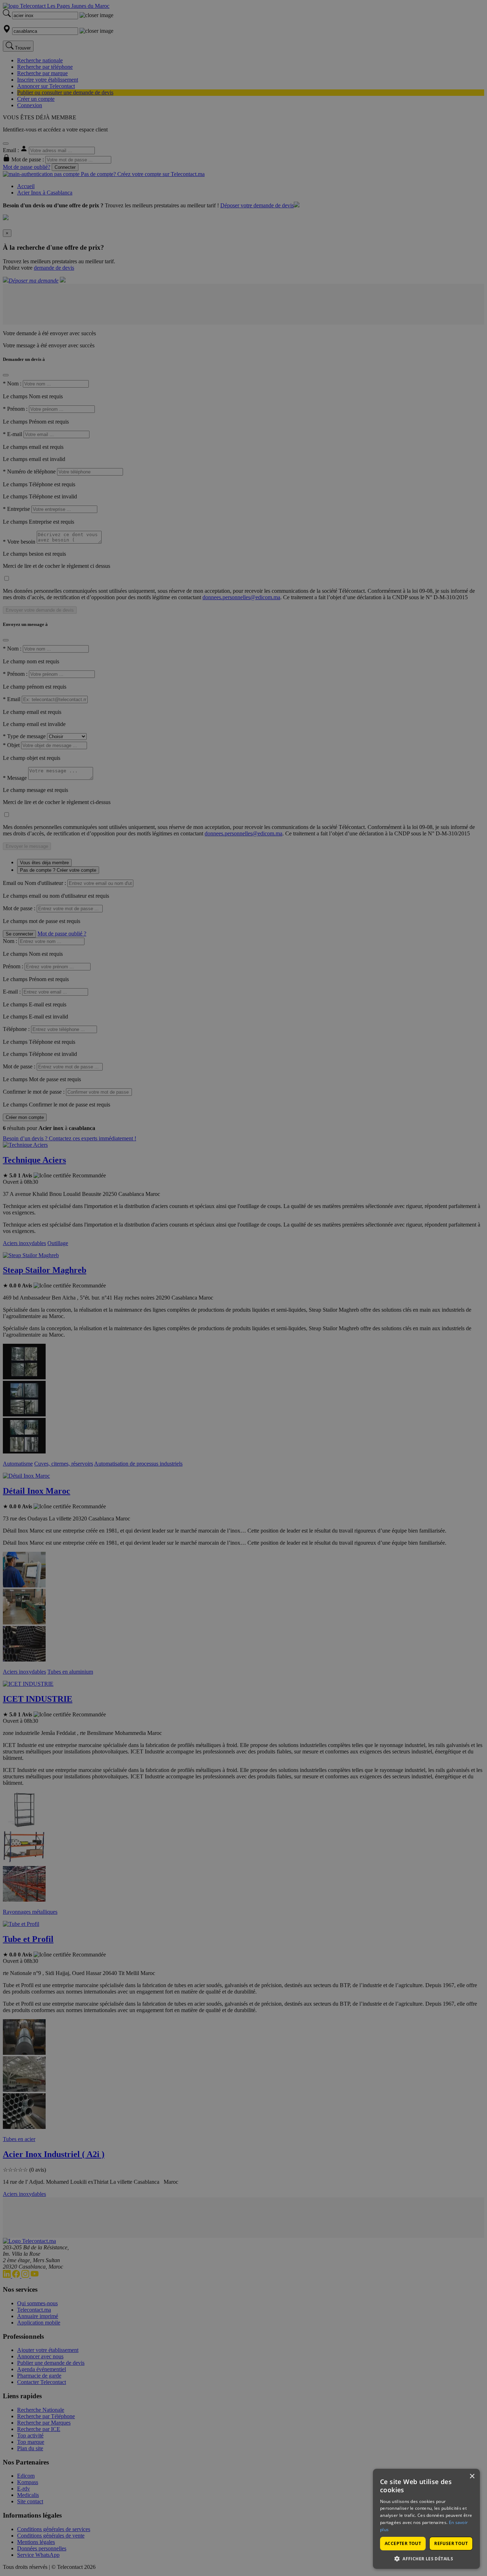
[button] (426, 2558)
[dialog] (426, 2519)
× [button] (472, 2476)
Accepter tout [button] (403, 2543)
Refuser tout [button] (451, 2543)
